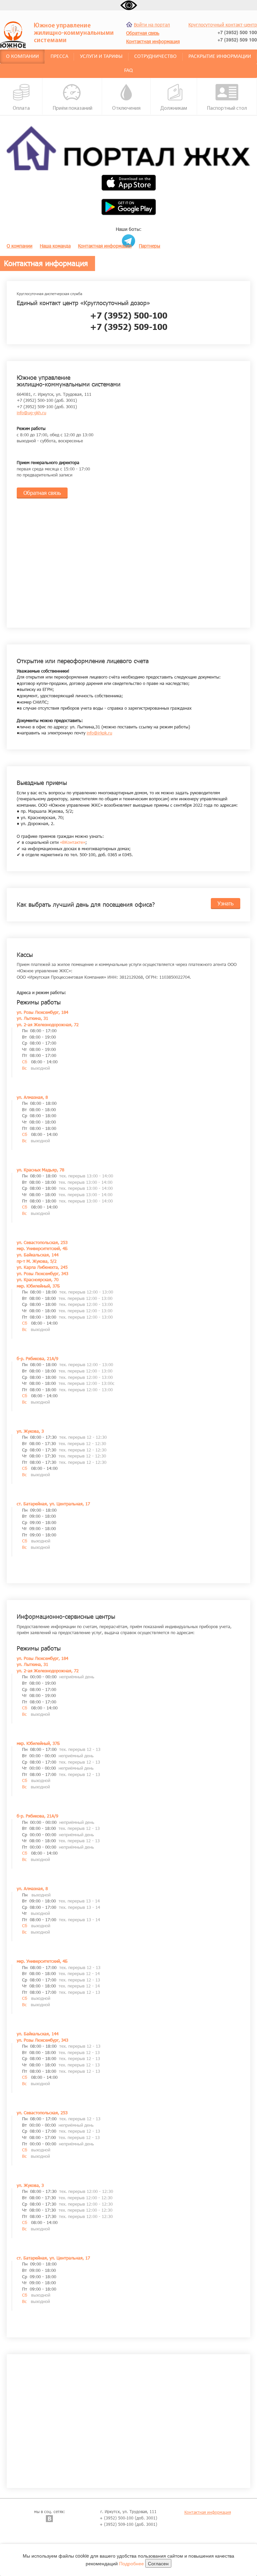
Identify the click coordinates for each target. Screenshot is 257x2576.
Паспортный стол (227, 108)
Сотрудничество (155, 57)
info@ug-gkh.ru (31, 413)
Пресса (59, 57)
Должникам (174, 108)
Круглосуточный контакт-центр (223, 25)
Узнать (226, 903)
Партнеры (150, 246)
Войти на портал (152, 25)
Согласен (158, 2563)
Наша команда (55, 246)
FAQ (128, 71)
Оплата (21, 108)
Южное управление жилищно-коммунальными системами (74, 33)
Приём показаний (72, 108)
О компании (22, 57)
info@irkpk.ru (99, 733)
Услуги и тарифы (101, 57)
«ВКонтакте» (73, 842)
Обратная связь (42, 493)
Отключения (126, 108)
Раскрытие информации (220, 57)
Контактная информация (105, 246)
